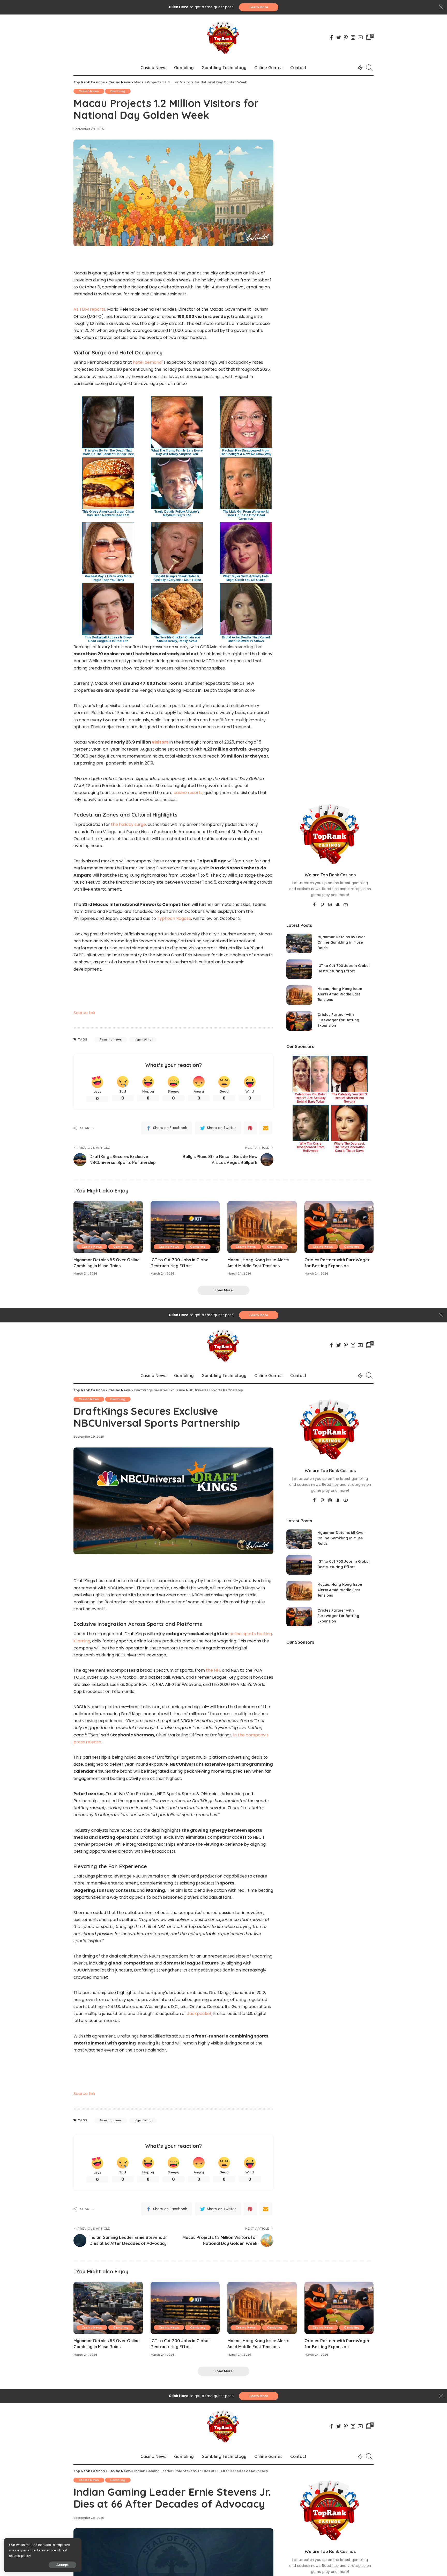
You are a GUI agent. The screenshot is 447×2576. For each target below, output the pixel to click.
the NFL (213, 1670)
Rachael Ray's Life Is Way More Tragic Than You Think (108, 578)
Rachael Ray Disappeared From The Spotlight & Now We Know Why (246, 452)
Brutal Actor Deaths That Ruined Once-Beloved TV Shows (246, 639)
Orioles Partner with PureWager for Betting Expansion (338, 1020)
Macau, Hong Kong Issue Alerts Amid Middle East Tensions (340, 994)
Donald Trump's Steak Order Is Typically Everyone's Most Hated (177, 578)
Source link (84, 1013)
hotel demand (147, 362)
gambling (144, 1039)
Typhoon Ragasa (174, 918)
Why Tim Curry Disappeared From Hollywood (311, 1147)
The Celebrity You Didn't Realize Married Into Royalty (349, 1098)
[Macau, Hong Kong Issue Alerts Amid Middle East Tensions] (299, 995)
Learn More (259, 7)
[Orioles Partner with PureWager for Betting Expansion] (299, 1021)
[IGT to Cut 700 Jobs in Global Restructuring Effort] (299, 969)
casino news (112, 1039)
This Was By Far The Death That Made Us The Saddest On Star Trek (108, 452)
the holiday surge (128, 824)
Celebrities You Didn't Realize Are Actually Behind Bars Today (311, 1098)
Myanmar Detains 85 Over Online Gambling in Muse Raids (341, 942)
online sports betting (251, 1634)
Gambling (118, 91)
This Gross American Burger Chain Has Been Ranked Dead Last (108, 513)
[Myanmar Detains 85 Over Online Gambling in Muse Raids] (299, 943)
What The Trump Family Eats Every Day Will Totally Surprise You (177, 452)
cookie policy (20, 2556)
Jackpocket (199, 2014)
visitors (160, 742)
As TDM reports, (90, 309)
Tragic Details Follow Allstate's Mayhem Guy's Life (177, 513)
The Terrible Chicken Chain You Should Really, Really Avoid (177, 639)
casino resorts (188, 793)
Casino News (89, 91)
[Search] (369, 68)
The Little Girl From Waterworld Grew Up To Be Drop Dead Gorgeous (246, 515)
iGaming (82, 1641)
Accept (62, 2565)
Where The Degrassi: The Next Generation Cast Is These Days (349, 1147)
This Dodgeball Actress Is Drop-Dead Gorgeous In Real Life (108, 639)
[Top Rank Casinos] (223, 37)
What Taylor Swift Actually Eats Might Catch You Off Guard (246, 578)
